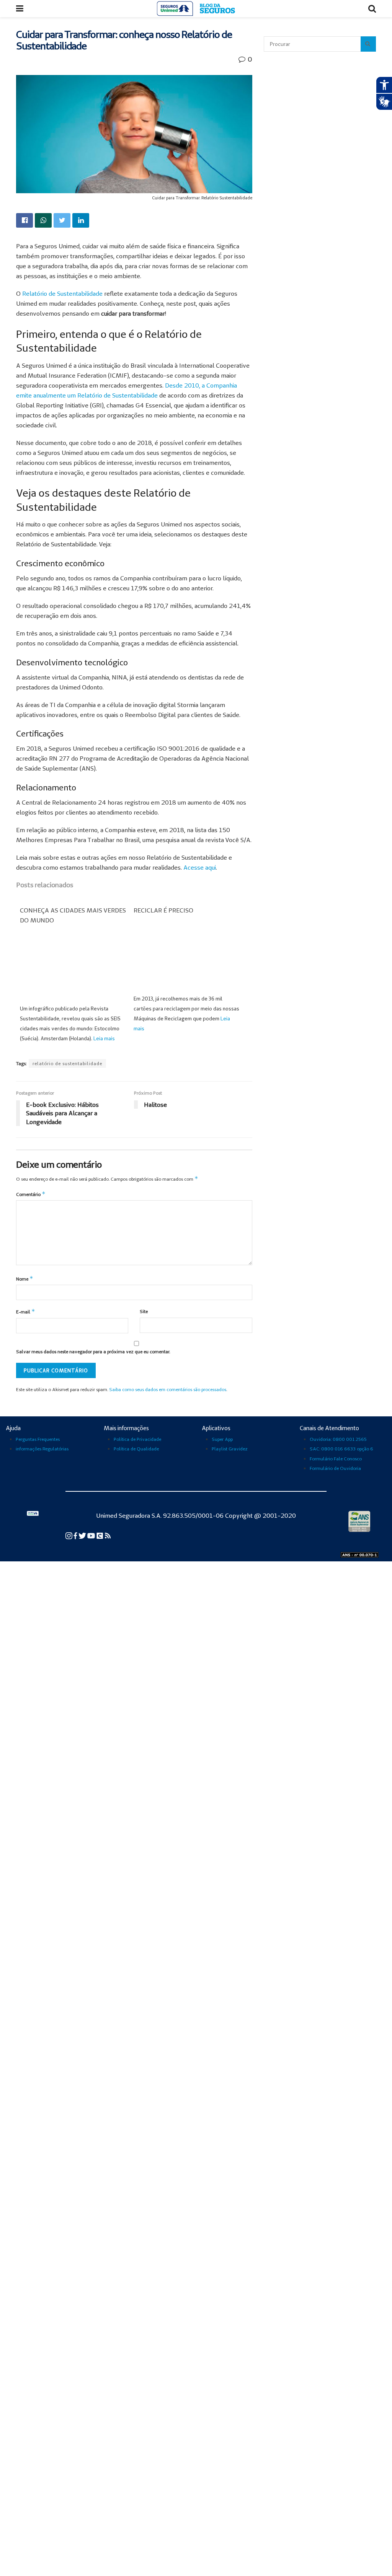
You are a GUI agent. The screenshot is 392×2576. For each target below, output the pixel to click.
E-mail (26, 1311)
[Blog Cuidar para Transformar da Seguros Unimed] (108, 1535)
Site (144, 1311)
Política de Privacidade (137, 1439)
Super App (222, 1439)
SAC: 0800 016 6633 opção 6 (341, 1449)
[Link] (24, 220)
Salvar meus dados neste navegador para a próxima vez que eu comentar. (93, 1352)
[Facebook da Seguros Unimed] (76, 1535)
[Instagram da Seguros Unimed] (69, 1535)
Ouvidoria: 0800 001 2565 (338, 1439)
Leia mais (104, 1038)
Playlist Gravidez (230, 1449)
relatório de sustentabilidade (67, 1063)
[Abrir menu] (20, 9)
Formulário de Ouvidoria (335, 1468)
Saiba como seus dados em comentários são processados (168, 1389)
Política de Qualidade (136, 1449)
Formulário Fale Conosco (336, 1459)
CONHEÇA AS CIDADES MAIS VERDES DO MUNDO (73, 915)
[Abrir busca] (372, 9)
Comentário (31, 1194)
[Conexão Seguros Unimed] (100, 1535)
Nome (25, 1278)
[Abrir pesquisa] (368, 44)
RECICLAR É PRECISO (163, 910)
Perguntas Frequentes (38, 1439)
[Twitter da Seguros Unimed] (83, 1535)
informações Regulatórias (42, 1449)
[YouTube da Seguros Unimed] (92, 1535)
